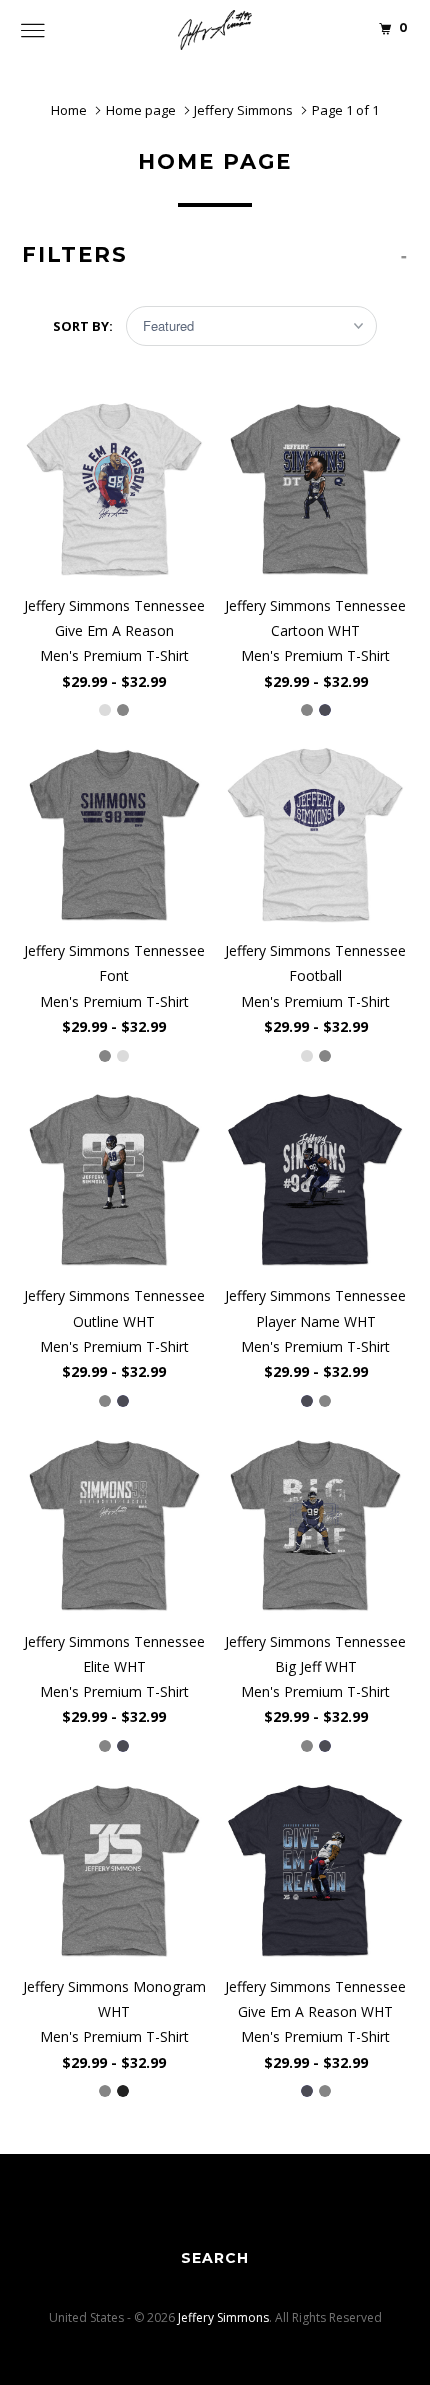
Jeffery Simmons (223, 2317)
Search (215, 2258)
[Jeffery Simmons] (215, 30)
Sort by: (84, 326)
